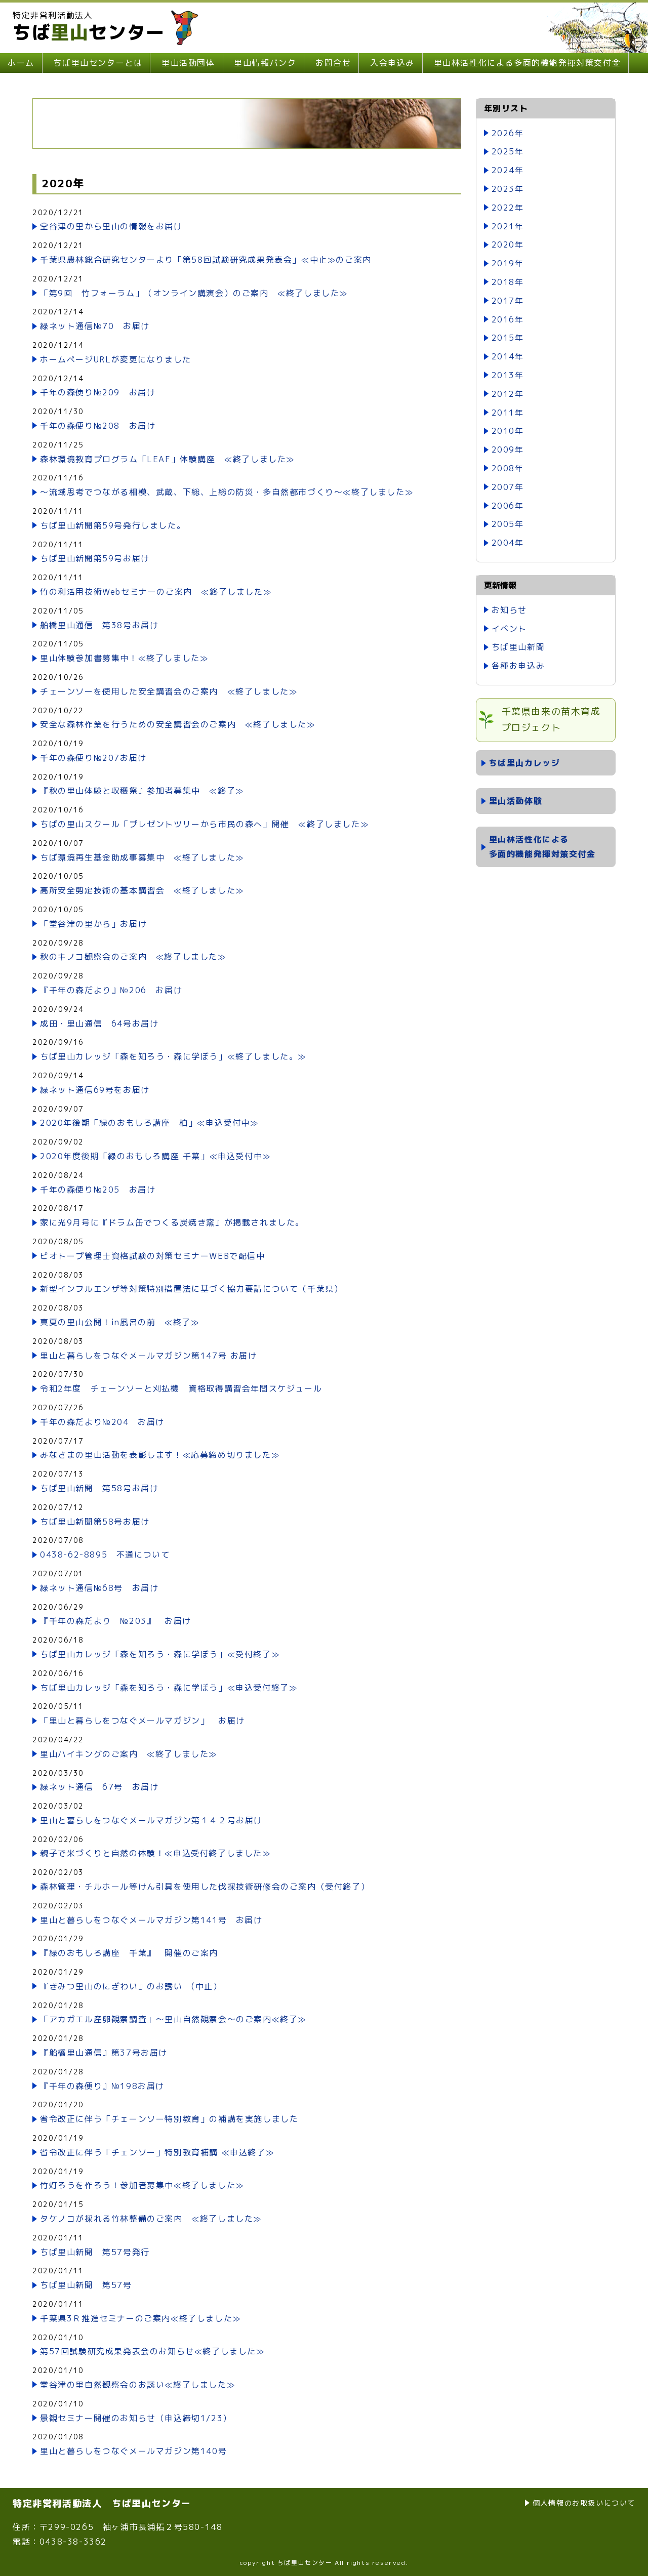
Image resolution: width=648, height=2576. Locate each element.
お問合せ (333, 63)
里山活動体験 (516, 801)
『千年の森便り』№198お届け (102, 2086)
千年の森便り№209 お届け (98, 392)
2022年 (508, 208)
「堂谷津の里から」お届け (93, 924)
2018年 (508, 282)
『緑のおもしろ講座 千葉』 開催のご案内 (129, 1953)
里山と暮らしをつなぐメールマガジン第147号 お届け (149, 1356)
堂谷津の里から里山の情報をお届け (111, 226)
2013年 (508, 375)
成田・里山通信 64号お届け (99, 1024)
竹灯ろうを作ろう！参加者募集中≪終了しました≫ (142, 2185)
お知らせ (509, 610)
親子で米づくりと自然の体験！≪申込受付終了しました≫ (155, 1853)
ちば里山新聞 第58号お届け (99, 1488)
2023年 (508, 189)
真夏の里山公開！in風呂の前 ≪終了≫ (119, 1322)
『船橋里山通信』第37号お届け (104, 2053)
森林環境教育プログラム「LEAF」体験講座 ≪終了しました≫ (167, 459)
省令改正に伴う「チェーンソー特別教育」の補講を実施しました (169, 2119)
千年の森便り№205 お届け (98, 1190)
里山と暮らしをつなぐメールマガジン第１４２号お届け (151, 1820)
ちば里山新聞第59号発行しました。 (113, 525)
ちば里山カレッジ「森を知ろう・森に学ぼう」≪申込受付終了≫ (169, 1688)
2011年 (508, 413)
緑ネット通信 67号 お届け (99, 1787)
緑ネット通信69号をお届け (95, 1090)
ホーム (21, 63)
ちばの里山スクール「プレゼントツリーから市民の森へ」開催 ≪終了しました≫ (204, 824)
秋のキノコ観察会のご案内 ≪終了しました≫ (133, 957)
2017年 (508, 301)
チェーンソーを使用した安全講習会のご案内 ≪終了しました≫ (169, 691)
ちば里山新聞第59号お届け (95, 558)
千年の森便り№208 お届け (98, 426)
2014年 (508, 356)
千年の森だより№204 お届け (102, 1422)
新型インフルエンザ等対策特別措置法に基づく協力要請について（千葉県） (191, 1289)
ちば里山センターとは (98, 63)
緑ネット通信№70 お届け (95, 326)
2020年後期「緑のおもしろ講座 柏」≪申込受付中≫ (149, 1123)
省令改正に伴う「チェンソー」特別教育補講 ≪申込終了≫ (157, 2152)
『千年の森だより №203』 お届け (116, 1621)
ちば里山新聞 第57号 (86, 2285)
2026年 (508, 133)
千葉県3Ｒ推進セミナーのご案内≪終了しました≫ (140, 2318)
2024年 (508, 170)
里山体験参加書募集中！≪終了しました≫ (124, 658)
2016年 (508, 319)
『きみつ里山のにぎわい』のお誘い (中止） (131, 1986)
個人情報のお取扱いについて (584, 2503)
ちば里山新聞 (518, 647)
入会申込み (392, 63)
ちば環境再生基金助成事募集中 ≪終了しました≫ (142, 857)
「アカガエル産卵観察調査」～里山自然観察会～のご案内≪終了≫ (173, 2019)
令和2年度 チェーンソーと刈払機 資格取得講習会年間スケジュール (181, 1388)
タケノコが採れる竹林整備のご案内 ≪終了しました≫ (151, 2219)
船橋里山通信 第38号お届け (99, 625)
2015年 (508, 338)
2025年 (508, 151)
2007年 (508, 487)
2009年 (508, 449)
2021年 (508, 226)
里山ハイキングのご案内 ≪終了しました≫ (129, 1754)
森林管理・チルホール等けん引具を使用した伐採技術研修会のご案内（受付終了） (205, 1887)
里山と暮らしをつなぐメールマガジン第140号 (133, 2451)
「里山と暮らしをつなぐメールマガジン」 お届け (143, 1721)
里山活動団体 (188, 63)
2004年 (508, 543)
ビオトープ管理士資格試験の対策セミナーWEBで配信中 (153, 1256)
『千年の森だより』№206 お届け (111, 990)
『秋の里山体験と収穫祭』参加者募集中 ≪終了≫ (142, 791)
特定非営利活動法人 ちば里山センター (102, 2503)
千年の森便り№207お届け (93, 758)
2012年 (508, 394)
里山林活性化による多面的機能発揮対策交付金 (528, 63)
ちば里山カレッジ (525, 763)
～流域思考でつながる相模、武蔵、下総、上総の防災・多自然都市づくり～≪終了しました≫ (227, 492)
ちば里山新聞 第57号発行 (95, 2252)
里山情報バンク (265, 63)
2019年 (508, 263)
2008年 (508, 468)
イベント (509, 629)
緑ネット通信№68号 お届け (99, 1588)
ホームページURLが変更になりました (116, 359)
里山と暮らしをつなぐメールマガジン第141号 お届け (151, 1920)
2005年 (508, 524)
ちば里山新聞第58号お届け (95, 1522)
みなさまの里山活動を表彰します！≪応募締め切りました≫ (160, 1455)
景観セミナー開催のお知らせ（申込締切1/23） (136, 2418)
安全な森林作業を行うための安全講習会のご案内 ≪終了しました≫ (178, 724)
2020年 (508, 244)
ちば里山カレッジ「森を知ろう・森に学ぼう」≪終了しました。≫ (173, 1056)
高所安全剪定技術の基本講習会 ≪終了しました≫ (142, 890)
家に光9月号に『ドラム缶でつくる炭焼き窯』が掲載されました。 (172, 1222)
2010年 (508, 431)
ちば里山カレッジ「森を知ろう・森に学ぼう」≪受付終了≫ (160, 1654)
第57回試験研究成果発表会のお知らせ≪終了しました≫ (152, 2351)
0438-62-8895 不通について (105, 1555)
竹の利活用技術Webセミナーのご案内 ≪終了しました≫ (156, 592)
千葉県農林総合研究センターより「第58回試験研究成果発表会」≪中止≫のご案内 (206, 260)
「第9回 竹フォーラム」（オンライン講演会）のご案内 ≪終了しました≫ (194, 293)
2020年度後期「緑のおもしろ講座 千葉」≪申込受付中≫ (160, 1156)
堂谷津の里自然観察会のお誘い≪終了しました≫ (137, 2385)
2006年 (508, 506)
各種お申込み (518, 666)
